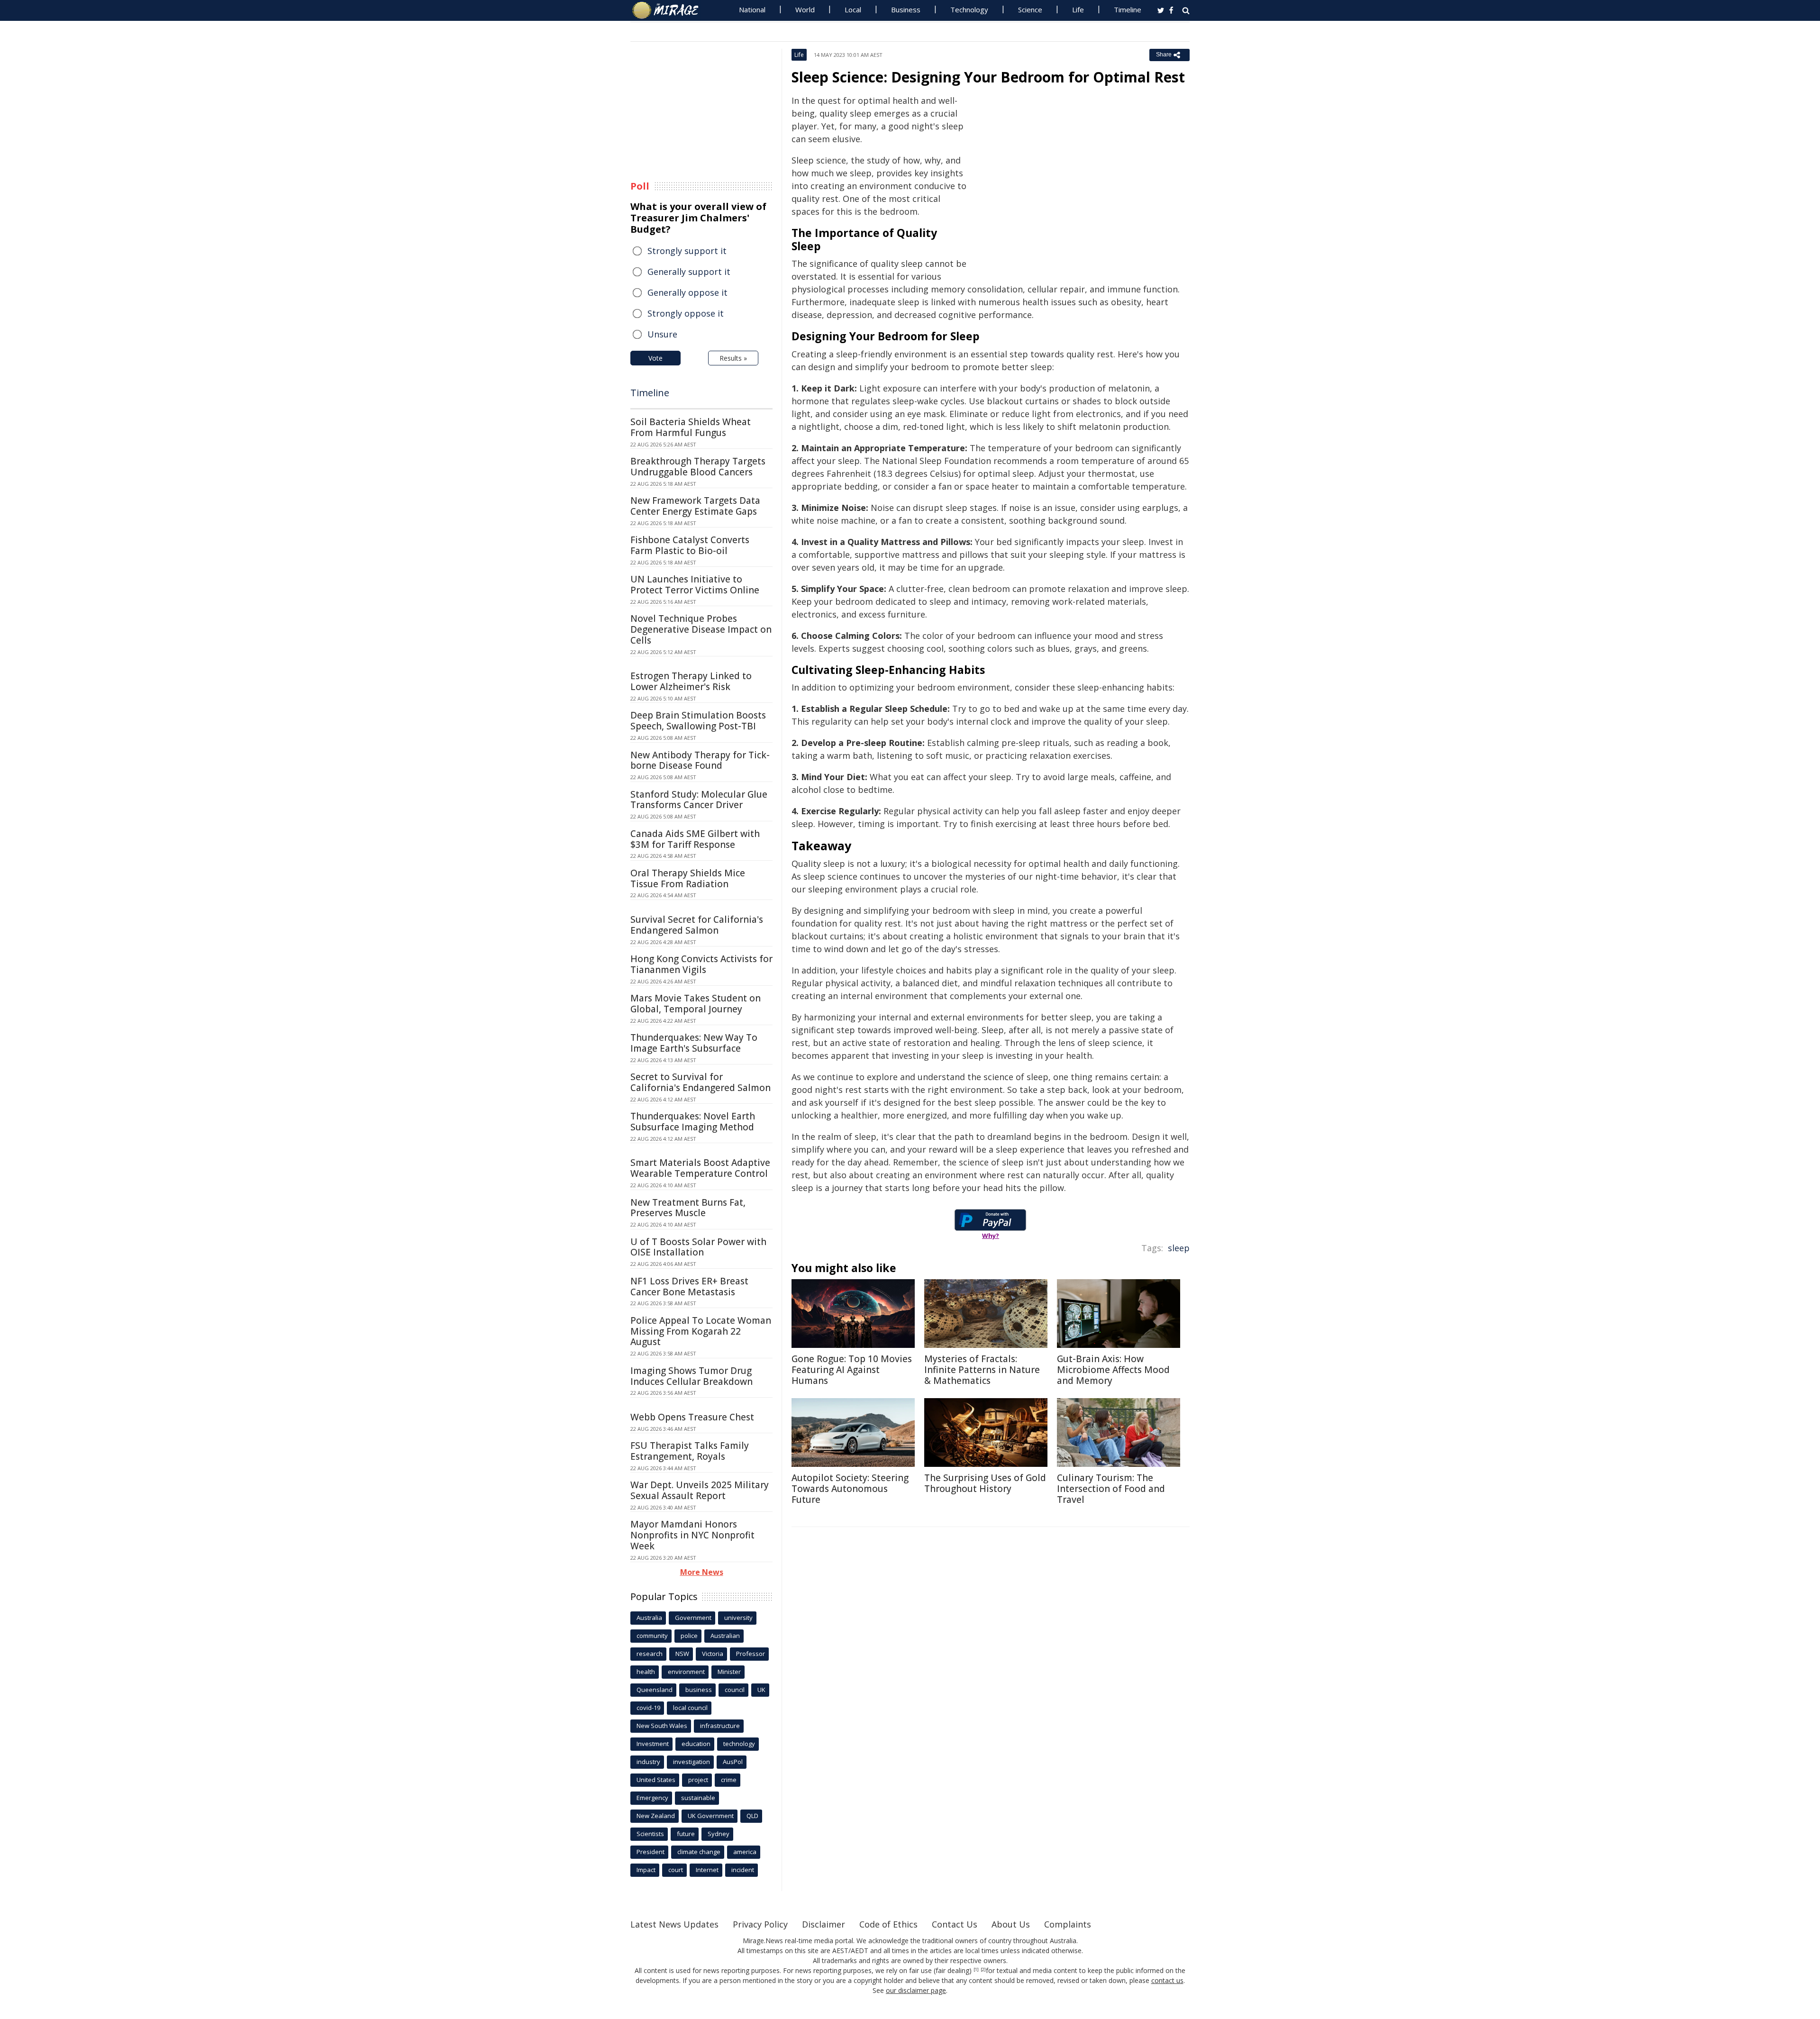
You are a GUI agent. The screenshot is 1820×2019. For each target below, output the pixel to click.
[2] (983, 1970)
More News (702, 1572)
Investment (653, 1744)
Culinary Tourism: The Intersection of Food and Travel (1111, 1489)
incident (743, 1870)
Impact (646, 1870)
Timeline (1128, 9)
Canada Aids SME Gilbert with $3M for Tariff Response (695, 839)
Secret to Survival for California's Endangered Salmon (701, 1082)
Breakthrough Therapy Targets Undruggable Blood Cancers (698, 467)
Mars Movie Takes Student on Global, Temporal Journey (696, 1004)
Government (693, 1618)
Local (853, 9)
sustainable (698, 1798)
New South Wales (662, 1726)
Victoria (713, 1654)
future (686, 1834)
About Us (1011, 1924)
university (738, 1618)
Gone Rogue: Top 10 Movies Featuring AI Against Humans (852, 1370)
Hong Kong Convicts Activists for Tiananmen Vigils (701, 964)
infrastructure (720, 1726)
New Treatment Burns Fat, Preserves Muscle (688, 1208)
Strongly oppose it (686, 313)
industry (648, 1762)
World (805, 9)
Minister (729, 1672)
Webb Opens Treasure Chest (692, 1417)
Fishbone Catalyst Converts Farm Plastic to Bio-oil (690, 545)
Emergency (652, 1798)
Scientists (650, 1834)
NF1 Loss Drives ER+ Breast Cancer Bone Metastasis (689, 1287)
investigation (692, 1762)
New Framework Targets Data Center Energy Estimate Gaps (695, 506)
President (651, 1852)
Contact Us (955, 1924)
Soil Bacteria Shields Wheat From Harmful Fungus (691, 427)
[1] (976, 1970)
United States (656, 1780)
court (676, 1870)
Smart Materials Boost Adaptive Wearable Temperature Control (700, 1168)
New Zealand (656, 1816)
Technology (969, 9)
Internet (707, 1870)
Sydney (719, 1834)
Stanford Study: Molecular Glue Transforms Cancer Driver (699, 800)
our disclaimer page (916, 1990)
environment (686, 1672)
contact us (1167, 1980)
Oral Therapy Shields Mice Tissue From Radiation (688, 878)
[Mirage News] (670, 10)
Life (1078, 9)
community (652, 1636)
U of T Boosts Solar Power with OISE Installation (698, 1247)
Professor (751, 1654)
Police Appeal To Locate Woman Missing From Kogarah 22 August (701, 1331)
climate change (699, 1852)
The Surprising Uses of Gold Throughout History (985, 1483)
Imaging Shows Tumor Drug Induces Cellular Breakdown (692, 1376)
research (650, 1654)
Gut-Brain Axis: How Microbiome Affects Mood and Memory (1113, 1370)
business (699, 1690)
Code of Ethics (888, 1924)
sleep (1179, 1248)
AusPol (733, 1762)
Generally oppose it (687, 292)
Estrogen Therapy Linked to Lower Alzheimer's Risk (691, 681)
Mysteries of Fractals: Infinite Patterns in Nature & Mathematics (982, 1370)
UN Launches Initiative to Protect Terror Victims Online (695, 585)
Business (906, 9)
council (735, 1690)
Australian (725, 1636)
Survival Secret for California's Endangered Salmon (697, 925)
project (698, 1780)
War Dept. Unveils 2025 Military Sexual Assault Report (700, 1490)
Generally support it (689, 272)
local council (690, 1708)
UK (761, 1690)
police (689, 1636)
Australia (649, 1618)
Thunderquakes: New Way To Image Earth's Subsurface (694, 1043)
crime (729, 1780)
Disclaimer (824, 1924)
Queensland (655, 1690)
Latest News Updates (674, 1924)
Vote (655, 358)
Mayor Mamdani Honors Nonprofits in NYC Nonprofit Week (692, 1535)
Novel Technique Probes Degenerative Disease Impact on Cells (701, 629)
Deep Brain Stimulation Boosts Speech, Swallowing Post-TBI (698, 721)
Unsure (662, 334)
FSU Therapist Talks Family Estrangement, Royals (690, 1451)
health (646, 1672)
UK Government (711, 1816)
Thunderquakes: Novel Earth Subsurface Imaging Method (693, 1122)
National (752, 9)
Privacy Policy (760, 1924)
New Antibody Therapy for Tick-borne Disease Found (700, 760)
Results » (733, 358)
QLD (752, 1816)
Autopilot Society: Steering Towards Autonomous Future (850, 1489)
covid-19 (648, 1708)
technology (739, 1744)
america (745, 1852)
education (696, 1744)
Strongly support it (687, 251)
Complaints (1068, 1924)
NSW (682, 1654)
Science (1030, 9)
